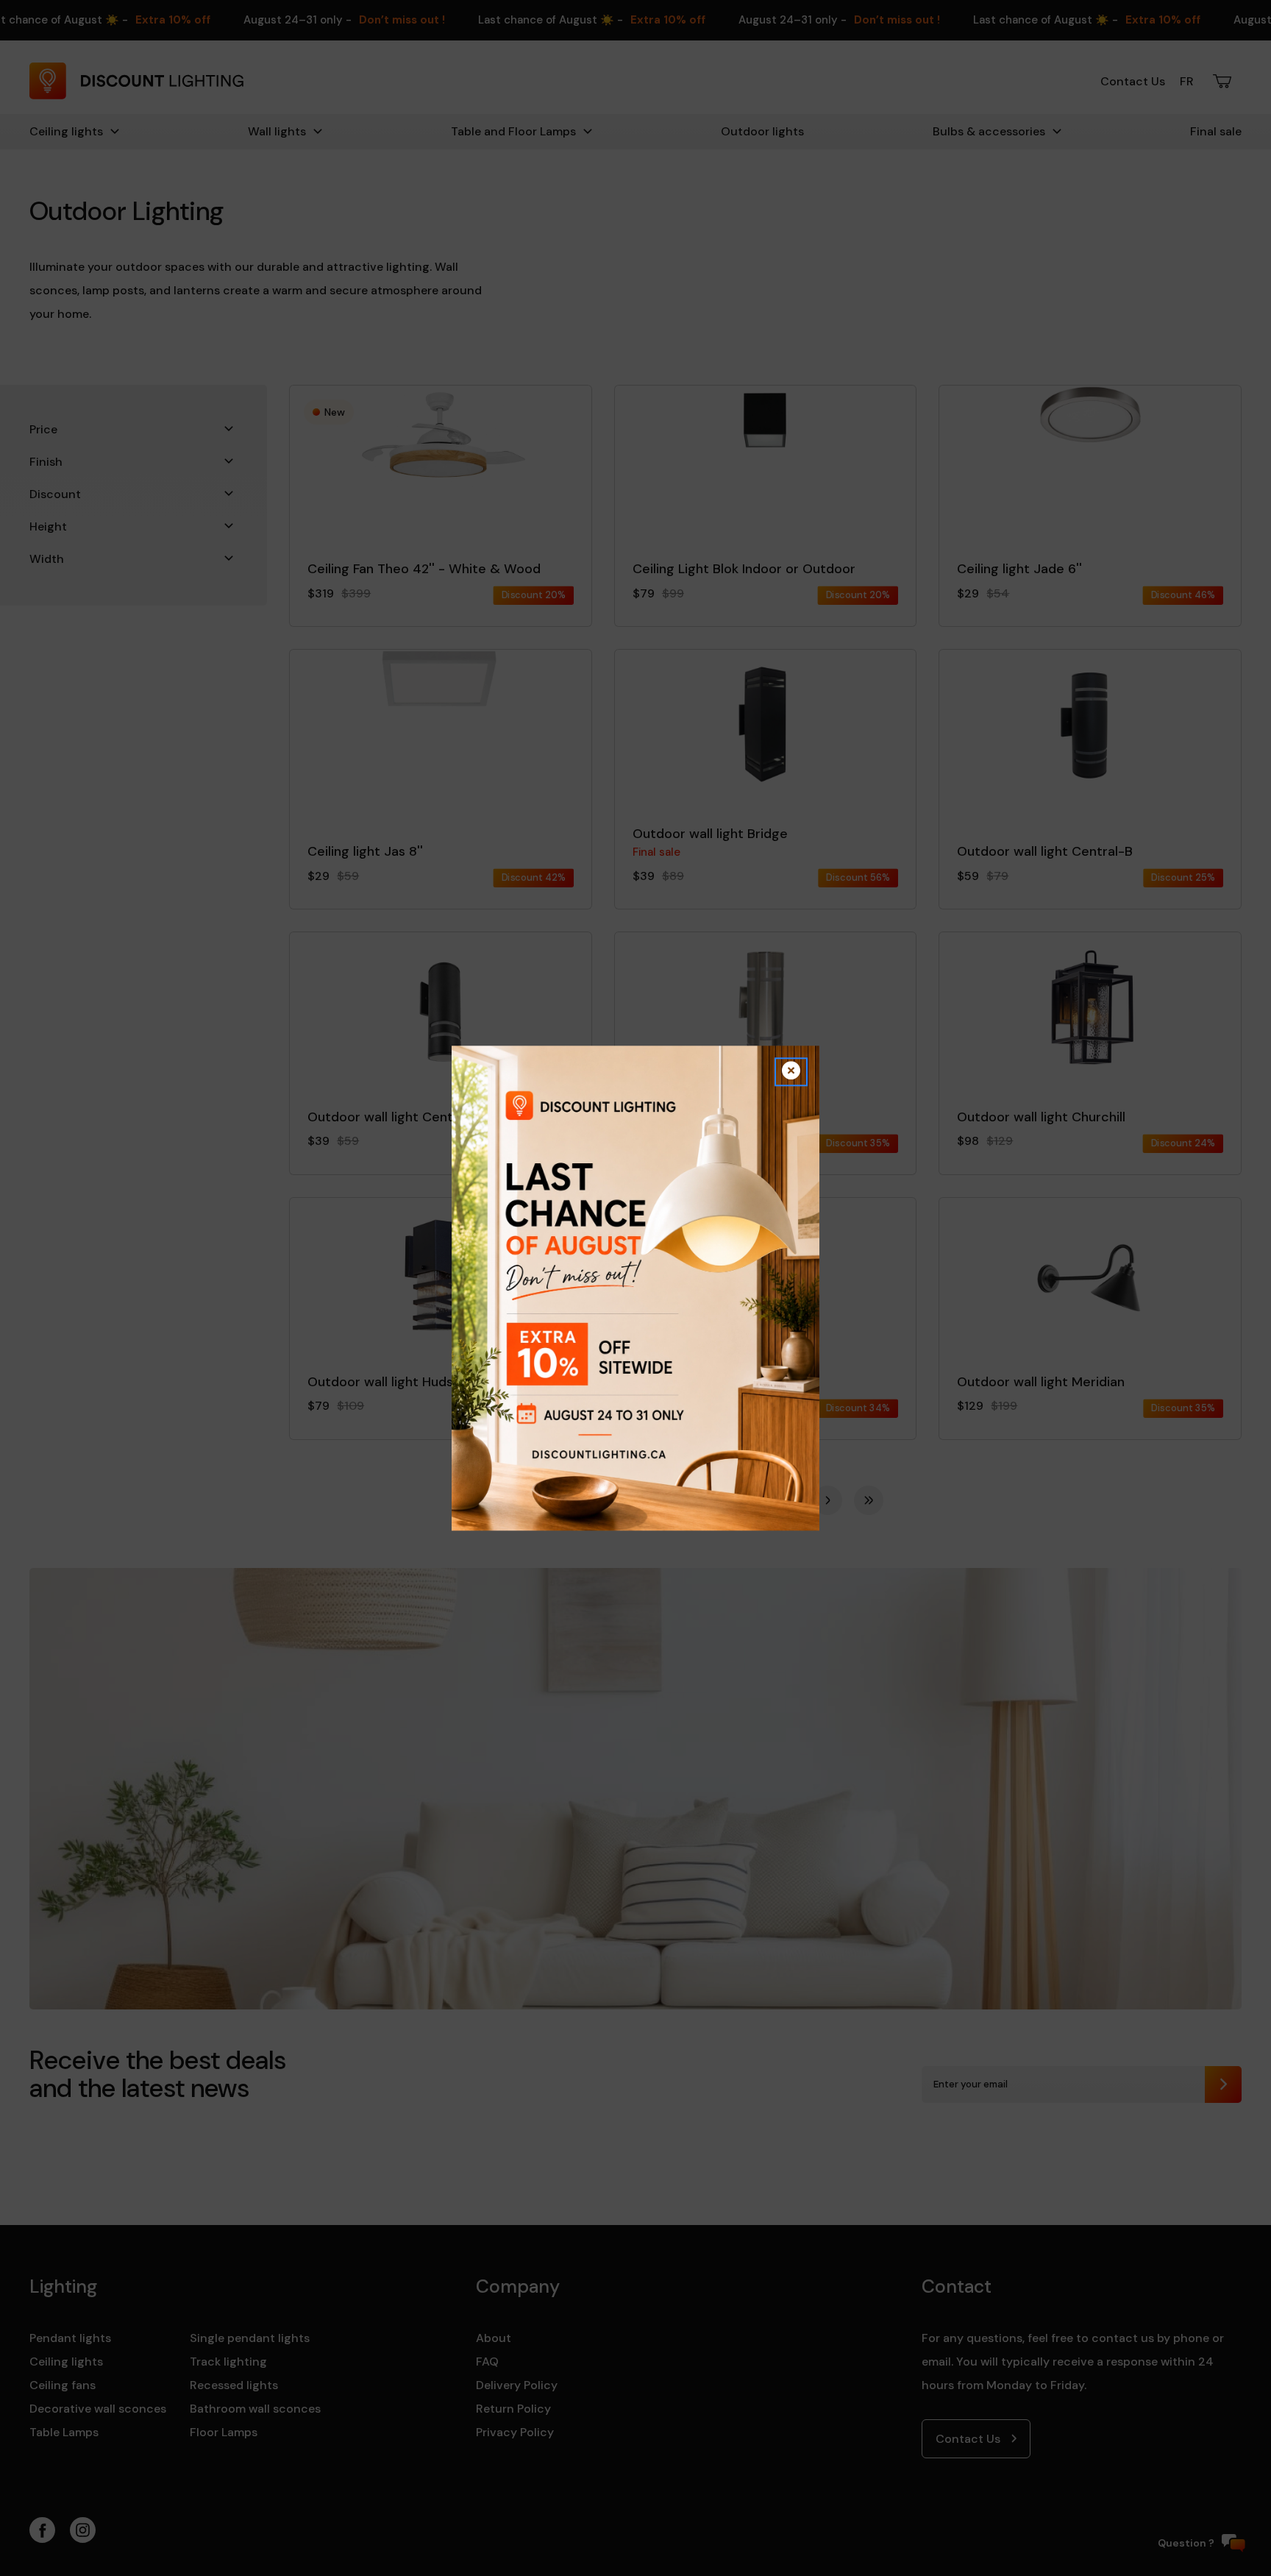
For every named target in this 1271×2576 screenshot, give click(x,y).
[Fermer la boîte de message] (791, 1072)
